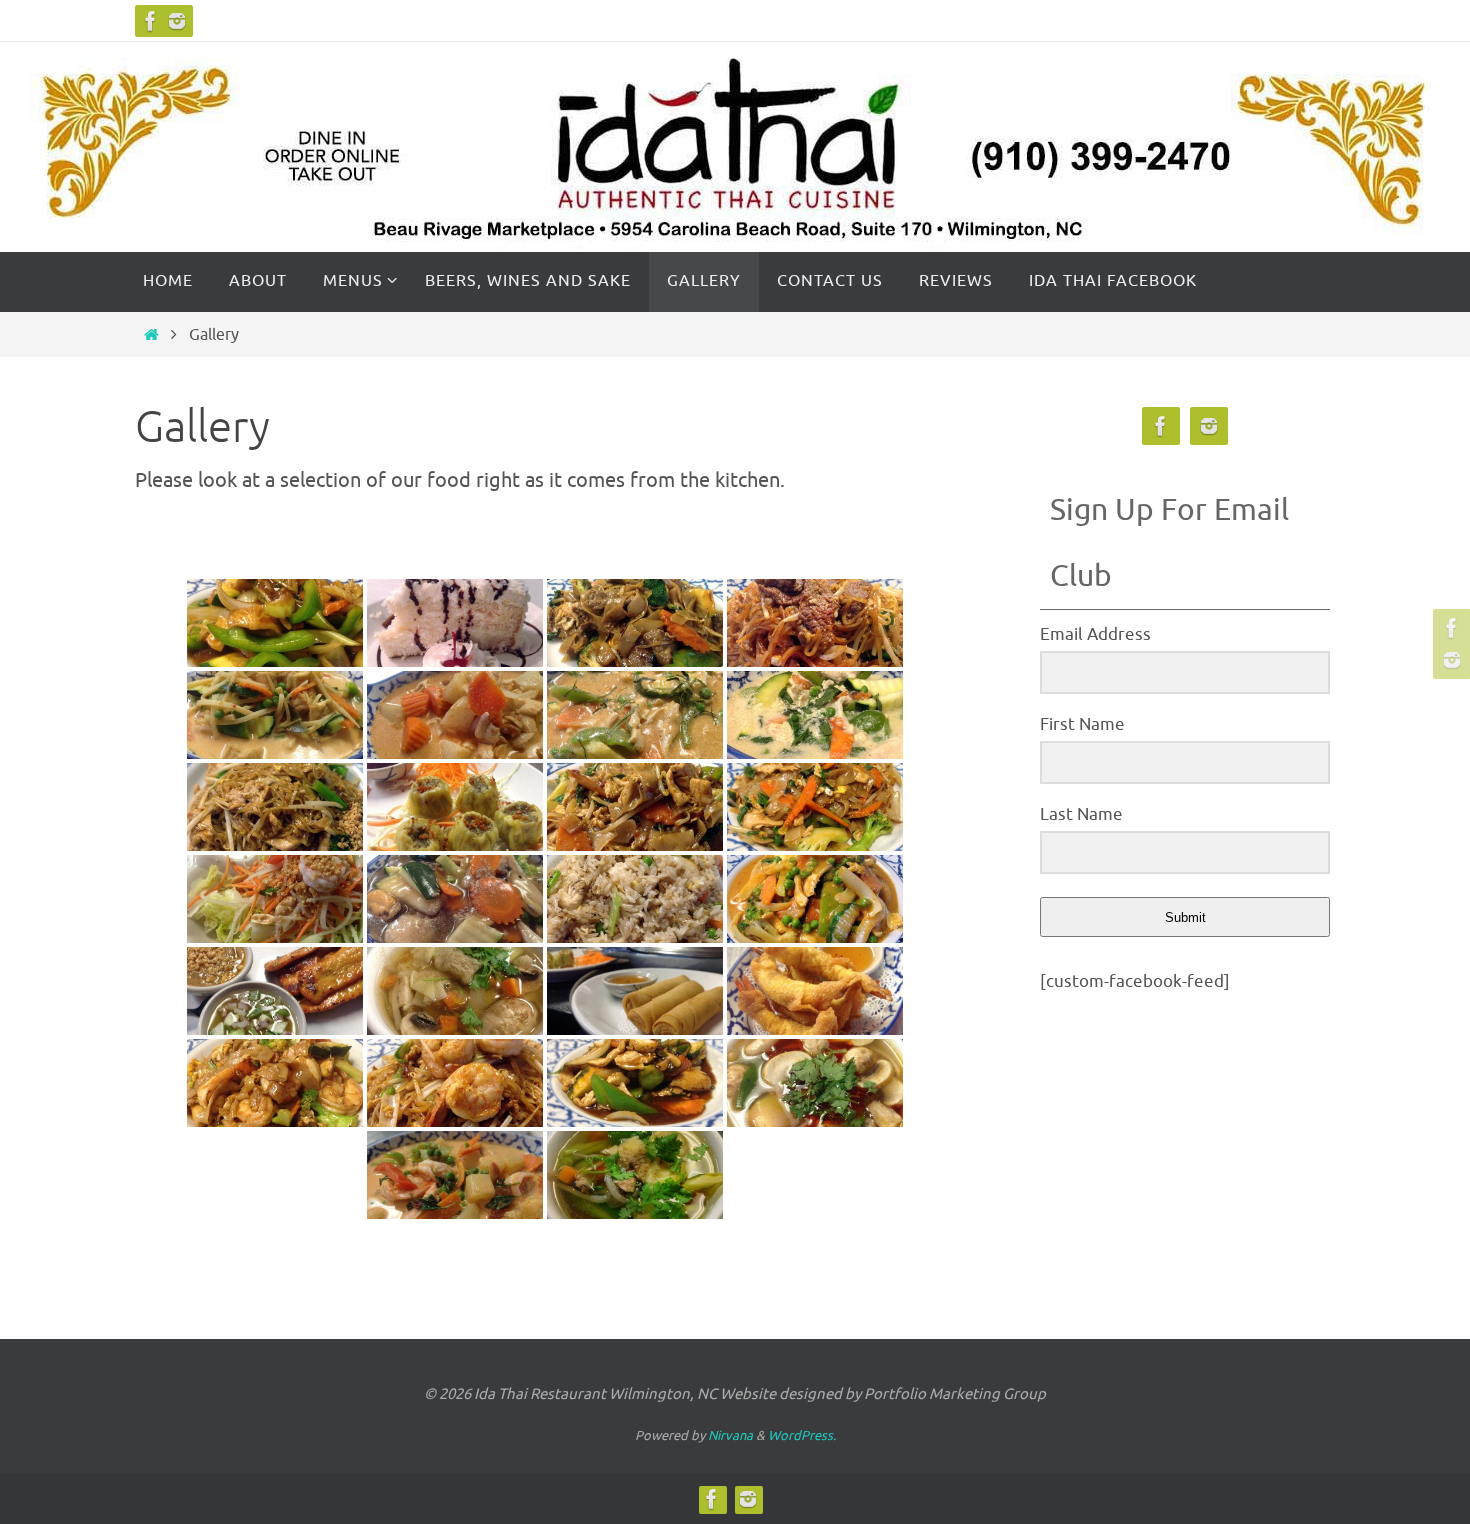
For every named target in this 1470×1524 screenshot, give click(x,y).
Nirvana (730, 1435)
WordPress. (802, 1435)
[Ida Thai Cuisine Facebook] (151, 21)
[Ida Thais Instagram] (177, 21)
